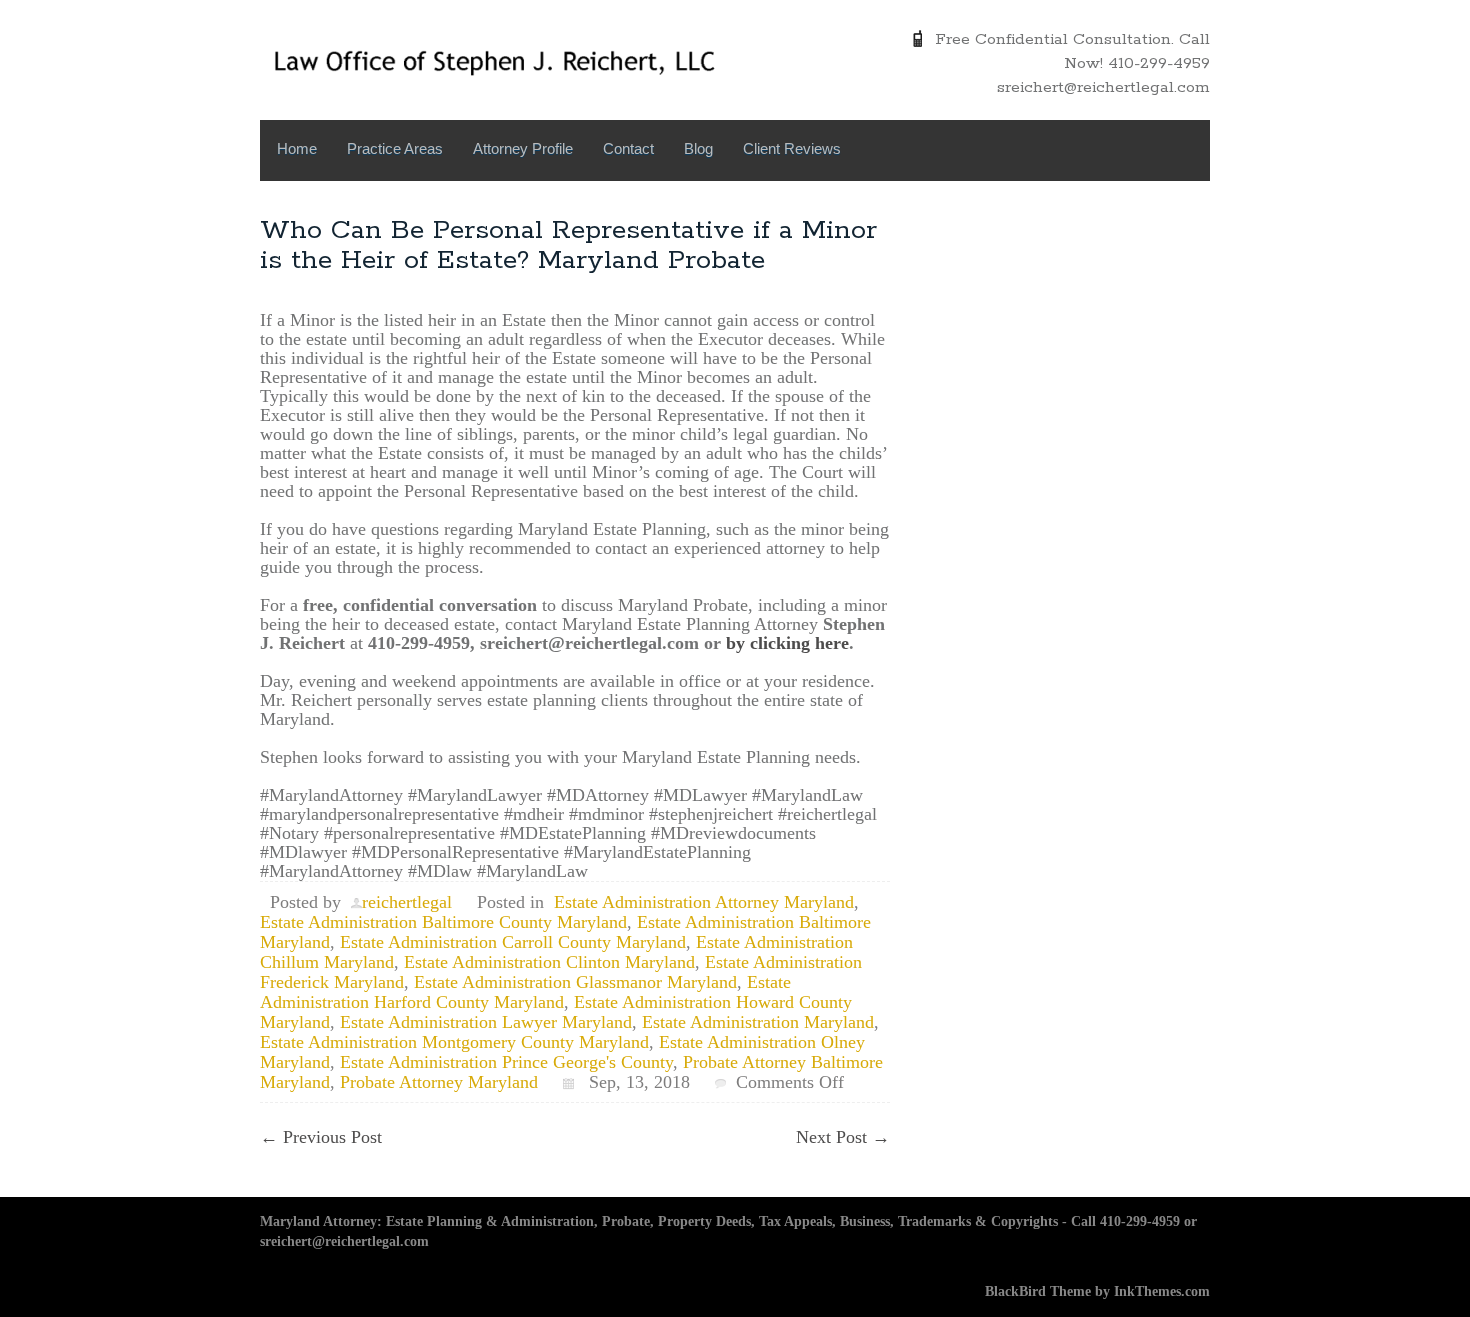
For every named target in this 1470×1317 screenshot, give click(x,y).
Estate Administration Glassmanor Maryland (575, 982)
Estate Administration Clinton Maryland (549, 962)
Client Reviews (792, 148)
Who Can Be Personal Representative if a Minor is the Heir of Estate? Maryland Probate (568, 245)
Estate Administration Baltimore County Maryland (443, 922)
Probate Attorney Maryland (439, 1082)
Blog (698, 148)
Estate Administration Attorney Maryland (704, 902)
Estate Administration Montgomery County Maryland (454, 1042)
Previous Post (321, 1137)
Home (297, 148)
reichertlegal (407, 902)
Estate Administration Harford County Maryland (525, 992)
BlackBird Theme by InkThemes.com (1097, 1291)
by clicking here (787, 643)
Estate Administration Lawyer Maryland (486, 1022)
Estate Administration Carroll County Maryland (513, 942)
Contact (628, 148)
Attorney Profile (523, 148)
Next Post (843, 1137)
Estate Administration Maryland (758, 1022)
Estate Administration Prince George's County (506, 1062)
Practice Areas (395, 148)
